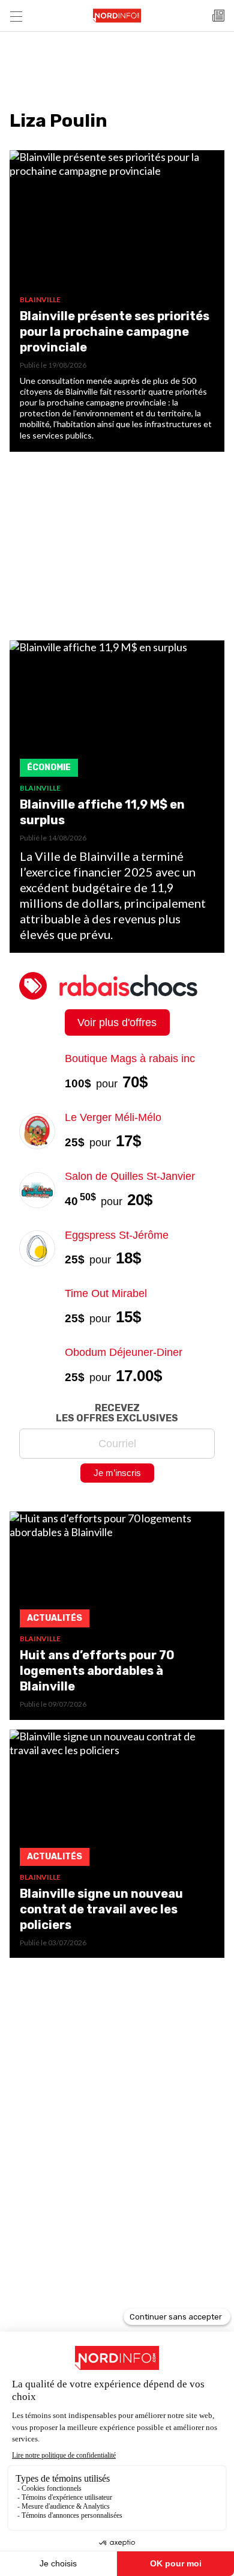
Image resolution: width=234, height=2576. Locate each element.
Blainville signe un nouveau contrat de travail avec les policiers (101, 1909)
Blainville (40, 299)
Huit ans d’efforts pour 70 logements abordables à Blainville (97, 1671)
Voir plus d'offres (117, 1022)
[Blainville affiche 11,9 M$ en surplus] (117, 712)
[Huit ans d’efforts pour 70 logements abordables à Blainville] (117, 1573)
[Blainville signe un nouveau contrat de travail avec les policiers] (117, 1801)
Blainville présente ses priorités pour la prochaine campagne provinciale (115, 332)
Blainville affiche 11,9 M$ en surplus (102, 812)
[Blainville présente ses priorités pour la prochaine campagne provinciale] (117, 223)
